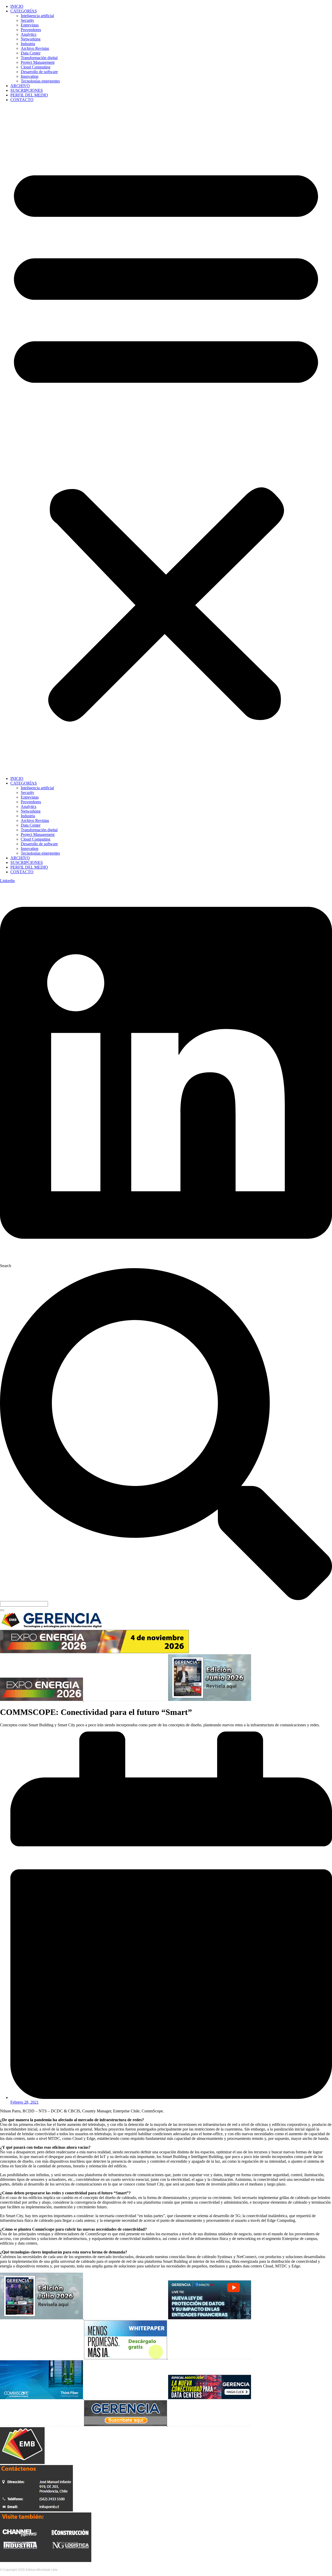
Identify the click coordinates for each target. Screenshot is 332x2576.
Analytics (29, 34)
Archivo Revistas (35, 48)
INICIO (17, 6)
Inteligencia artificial (37, 16)
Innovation (30, 76)
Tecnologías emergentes (40, 81)
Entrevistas (30, 25)
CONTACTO (22, 100)
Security (27, 20)
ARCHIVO (20, 86)
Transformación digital (39, 58)
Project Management (38, 62)
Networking (31, 39)
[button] (166, 439)
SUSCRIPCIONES (27, 90)
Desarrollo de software (39, 72)
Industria (28, 44)
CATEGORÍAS (24, 11)
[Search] (2, 1610)
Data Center (31, 53)
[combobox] (24, 1604)
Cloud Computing (36, 67)
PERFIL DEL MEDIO (29, 95)
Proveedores (31, 30)
